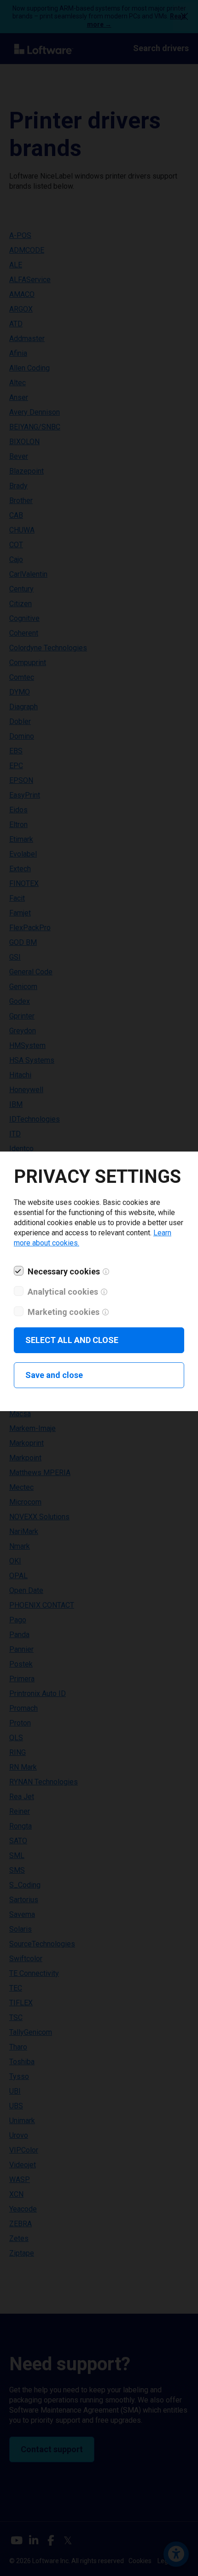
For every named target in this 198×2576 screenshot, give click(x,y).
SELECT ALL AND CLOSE (72, 1340)
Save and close (54, 1375)
